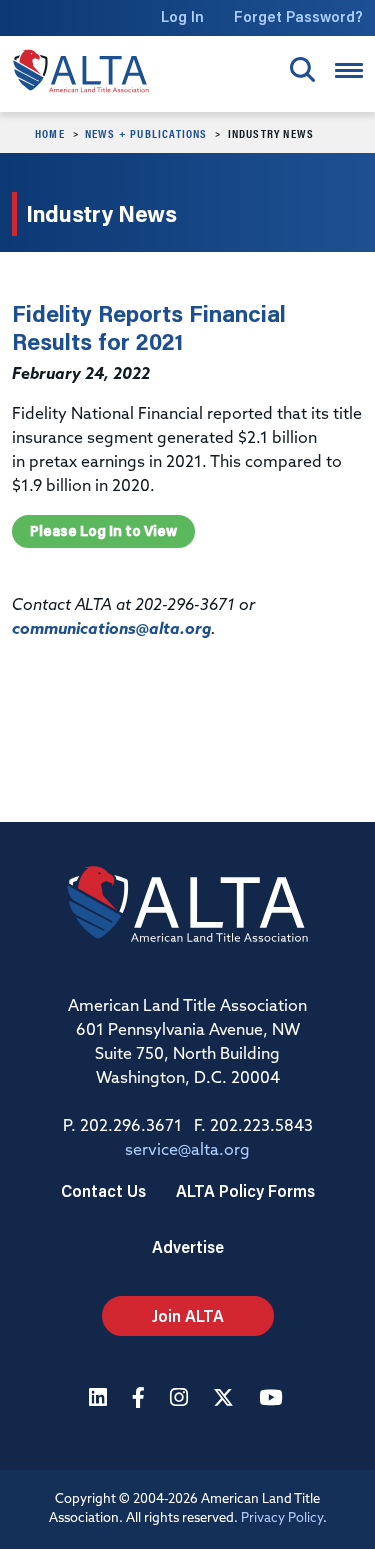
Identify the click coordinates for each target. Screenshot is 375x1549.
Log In (182, 16)
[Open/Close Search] (302, 69)
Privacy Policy (282, 1518)
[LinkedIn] (100, 1399)
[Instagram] (181, 1399)
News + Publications (146, 133)
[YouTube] (273, 1399)
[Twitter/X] (226, 1399)
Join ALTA (188, 1315)
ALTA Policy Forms (245, 1190)
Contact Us (103, 1190)
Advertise (188, 1246)
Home (50, 133)
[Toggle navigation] (349, 70)
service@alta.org (187, 1151)
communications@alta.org (111, 630)
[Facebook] (141, 1399)
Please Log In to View (103, 531)
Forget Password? (298, 16)
